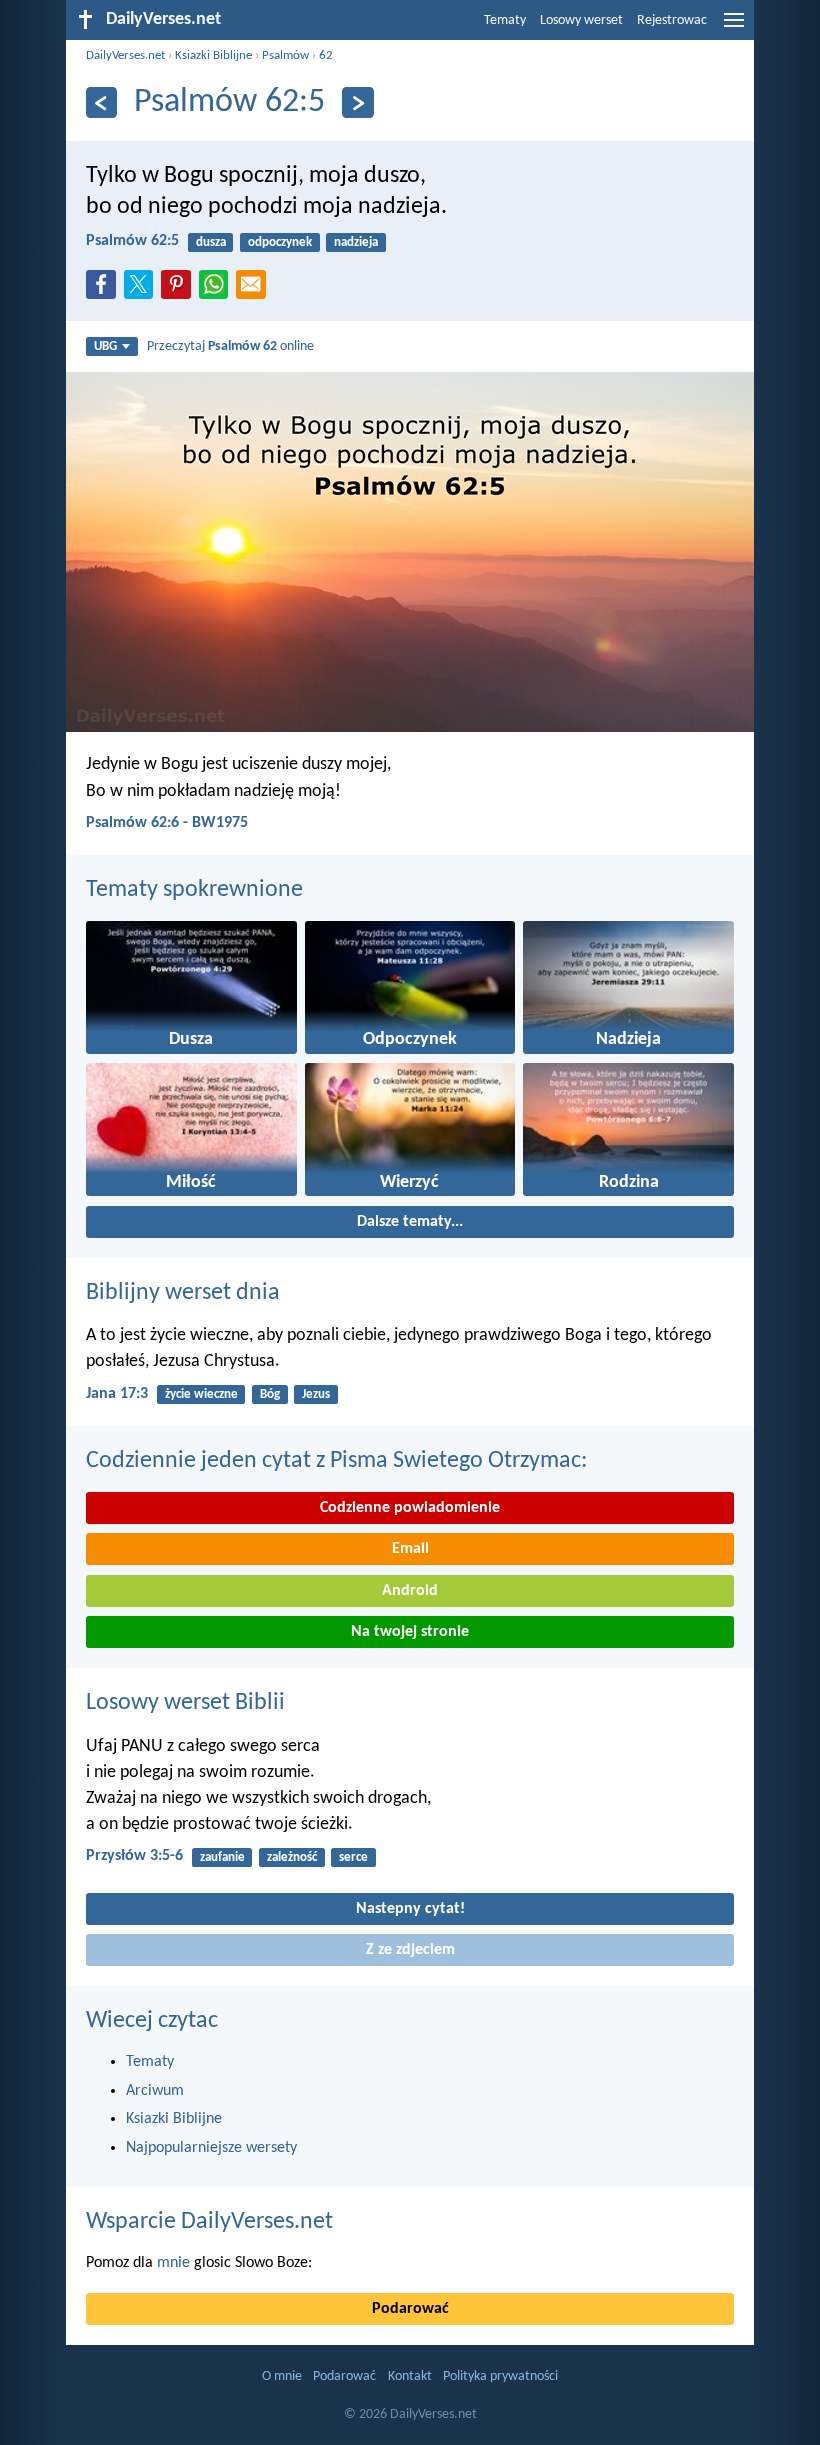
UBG (105, 346)
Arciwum (155, 2091)
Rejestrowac (672, 20)
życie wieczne (201, 1394)
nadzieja (356, 242)
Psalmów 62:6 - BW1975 (167, 823)
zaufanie (222, 1857)
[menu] (734, 28)
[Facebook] (105, 290)
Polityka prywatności (500, 2376)
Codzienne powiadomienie (410, 1508)
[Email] (255, 290)
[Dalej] (357, 102)
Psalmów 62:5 (132, 241)
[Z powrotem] (101, 102)
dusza (211, 242)
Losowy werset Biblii (185, 1703)
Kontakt (410, 2376)
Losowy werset (581, 20)
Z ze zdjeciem (410, 1950)
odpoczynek (280, 242)
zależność (292, 1857)
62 (326, 55)
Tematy (505, 20)
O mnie (282, 2376)
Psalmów (285, 55)
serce (353, 1857)
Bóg (270, 1394)
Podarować (410, 2309)
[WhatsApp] (218, 286)
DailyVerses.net (125, 55)
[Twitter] (143, 290)
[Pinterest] (180, 290)
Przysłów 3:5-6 (134, 1856)
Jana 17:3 (117, 1394)
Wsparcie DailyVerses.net (209, 2222)
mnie (173, 2263)
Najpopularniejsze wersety (211, 2148)
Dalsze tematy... (410, 1222)
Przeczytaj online (230, 346)
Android (410, 1591)
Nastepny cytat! (410, 1909)
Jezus (316, 1394)
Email (410, 1549)
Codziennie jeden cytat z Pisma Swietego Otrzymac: (336, 1461)
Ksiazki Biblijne (213, 55)
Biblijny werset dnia (183, 1293)
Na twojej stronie (410, 1632)
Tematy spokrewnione (194, 890)
